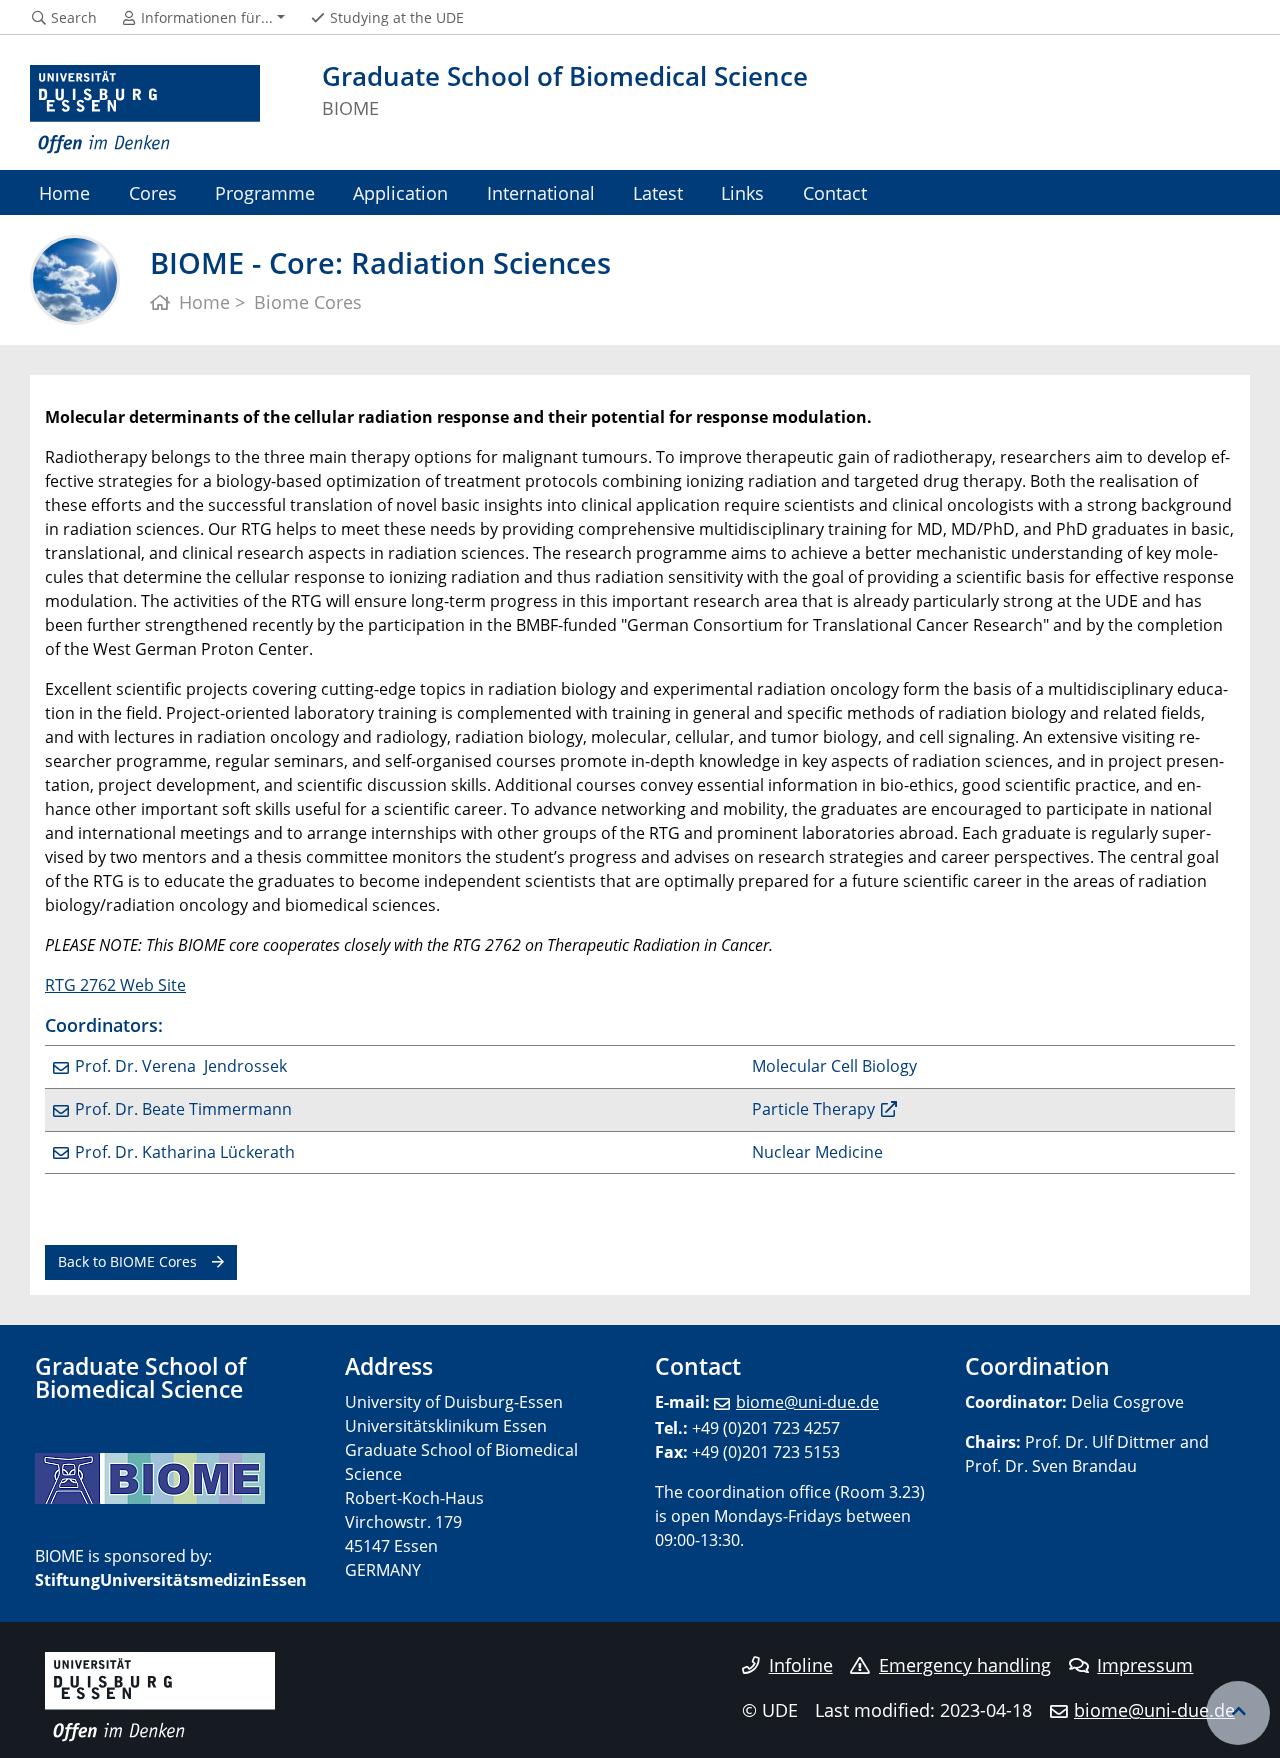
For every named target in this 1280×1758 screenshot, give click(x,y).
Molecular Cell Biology (834, 1066)
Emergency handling (965, 1665)
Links (742, 192)
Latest (658, 192)
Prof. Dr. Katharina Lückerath (185, 1152)
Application (400, 192)
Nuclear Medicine (817, 1152)
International (541, 192)
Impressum (1145, 1665)
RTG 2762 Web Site (115, 985)
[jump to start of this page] (1238, 1713)
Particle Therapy (813, 1109)
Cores (153, 192)
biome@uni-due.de (807, 1402)
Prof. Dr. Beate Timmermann (183, 1109)
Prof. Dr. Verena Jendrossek (181, 1066)
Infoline (801, 1665)
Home (64, 192)
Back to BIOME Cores (127, 1261)
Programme (265, 192)
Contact (835, 192)
